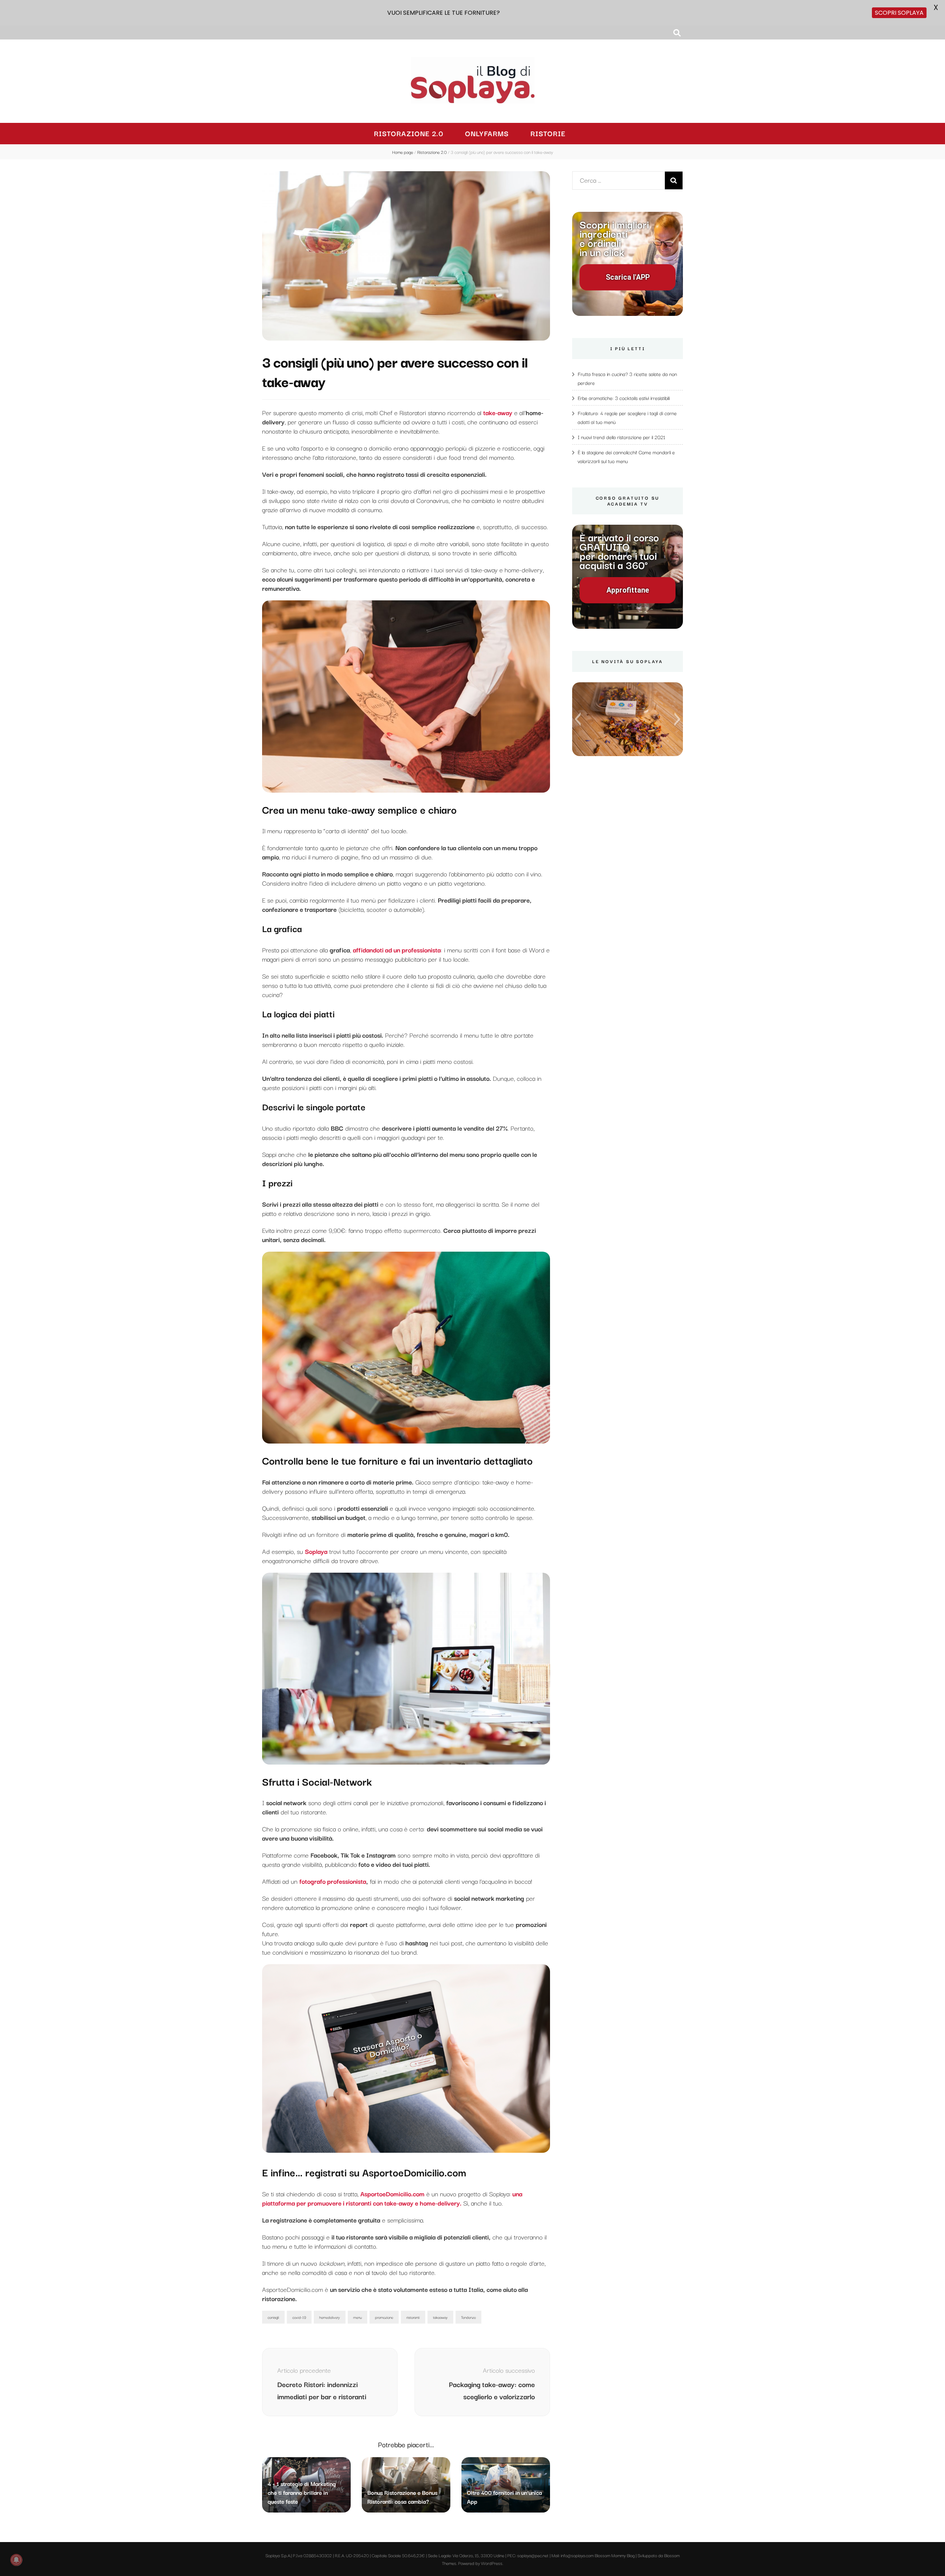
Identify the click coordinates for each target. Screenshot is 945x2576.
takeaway (440, 2317)
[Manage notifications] (16, 2560)
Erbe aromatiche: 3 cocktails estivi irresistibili (624, 398)
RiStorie (548, 133)
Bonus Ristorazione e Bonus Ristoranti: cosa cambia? (402, 2497)
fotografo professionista (333, 1881)
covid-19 (299, 2317)
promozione (384, 2317)
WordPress (492, 2563)
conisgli (273, 2317)
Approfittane (628, 590)
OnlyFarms (487, 133)
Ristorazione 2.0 (409, 133)
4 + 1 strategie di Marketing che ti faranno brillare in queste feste (302, 2492)
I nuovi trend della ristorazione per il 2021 (621, 437)
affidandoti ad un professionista (397, 950)
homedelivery (330, 2317)
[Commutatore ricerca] (677, 33)
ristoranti (413, 2317)
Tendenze (468, 2317)
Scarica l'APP (628, 277)
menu (358, 2317)
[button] (578, 719)
